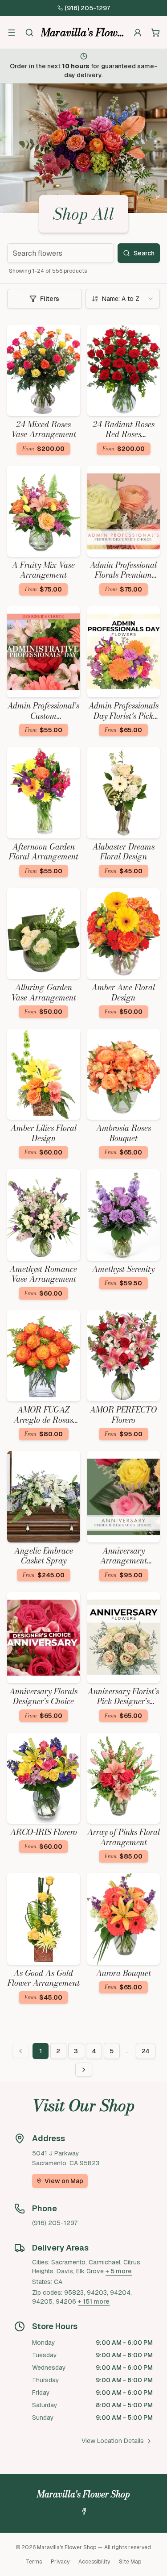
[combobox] (123, 299)
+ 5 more (119, 2271)
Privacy (60, 2562)
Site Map (130, 2562)
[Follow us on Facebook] (84, 2511)
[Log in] (138, 33)
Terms (34, 2562)
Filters (50, 299)
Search (144, 253)
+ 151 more (94, 2301)
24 (146, 2051)
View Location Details (113, 2441)
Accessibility (94, 2562)
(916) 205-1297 (87, 8)
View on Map (64, 2181)
